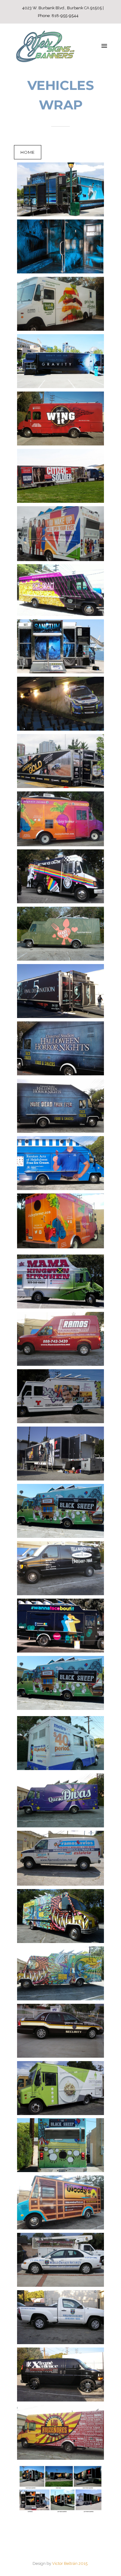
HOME (28, 152)
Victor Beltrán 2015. (70, 2563)
